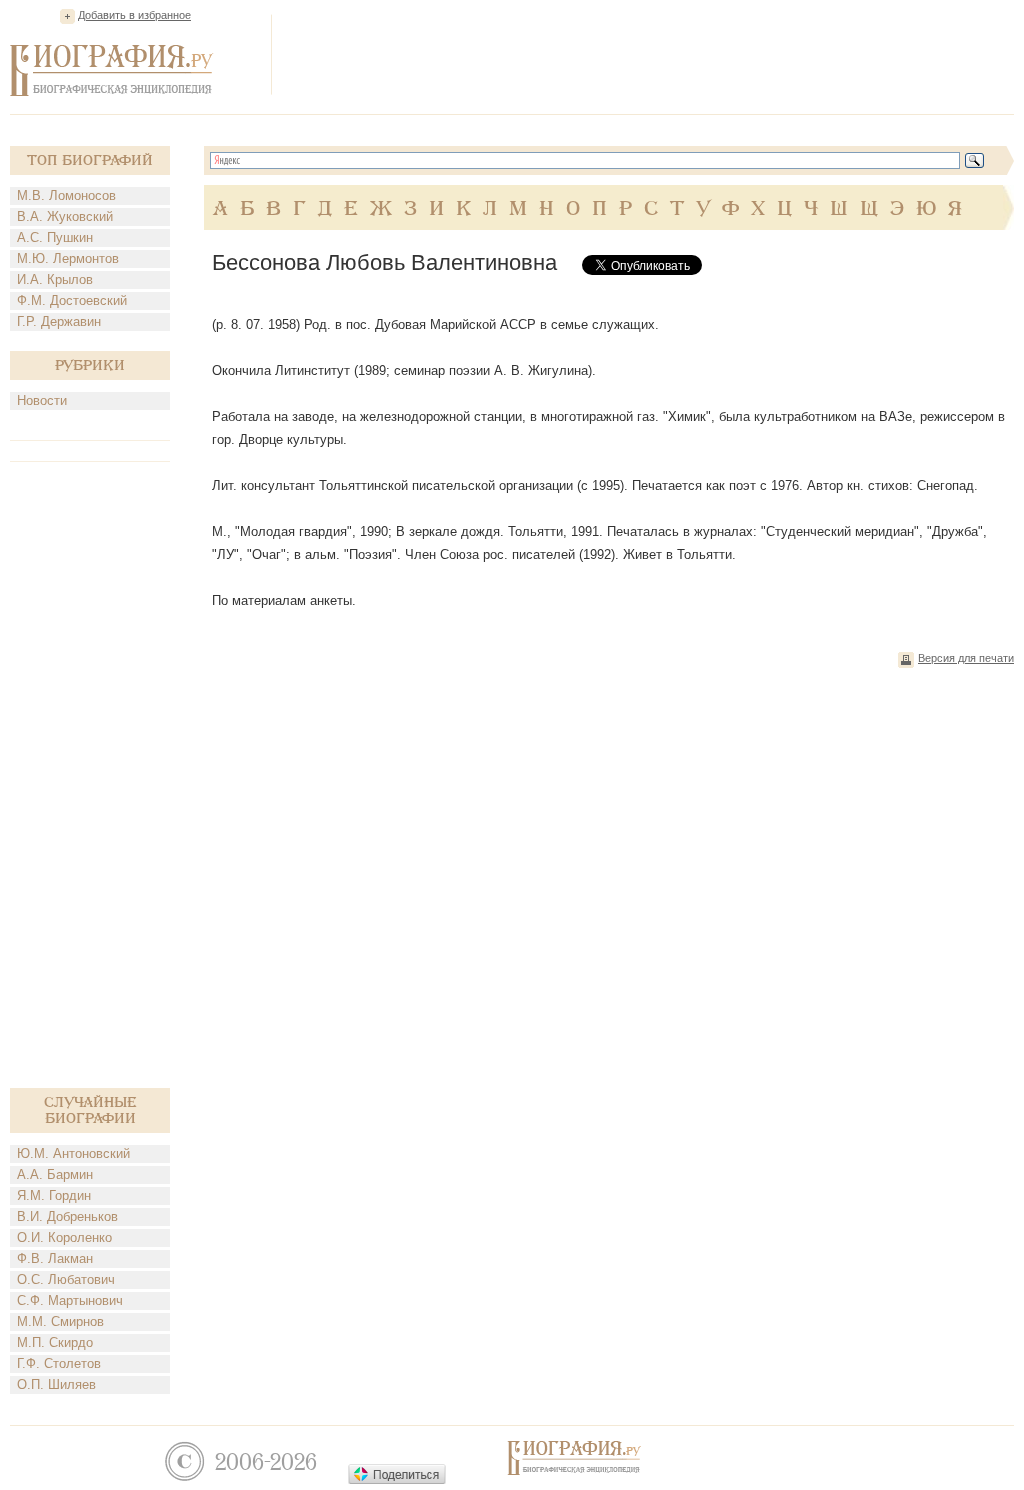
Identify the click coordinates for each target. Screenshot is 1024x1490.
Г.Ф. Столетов (59, 1363)
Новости (42, 400)
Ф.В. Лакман (55, 1258)
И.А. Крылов (55, 279)
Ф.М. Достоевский (72, 300)
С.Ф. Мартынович (70, 1300)
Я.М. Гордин (54, 1195)
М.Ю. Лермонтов (68, 258)
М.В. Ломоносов (66, 195)
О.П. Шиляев (56, 1384)
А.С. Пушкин (55, 237)
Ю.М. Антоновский (73, 1153)
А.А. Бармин (55, 1174)
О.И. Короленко (64, 1237)
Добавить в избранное (134, 15)
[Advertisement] (650, 54)
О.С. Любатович (66, 1279)
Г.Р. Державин (59, 321)
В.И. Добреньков (67, 1216)
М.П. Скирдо (55, 1342)
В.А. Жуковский (65, 216)
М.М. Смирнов (60, 1321)
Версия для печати (966, 658)
